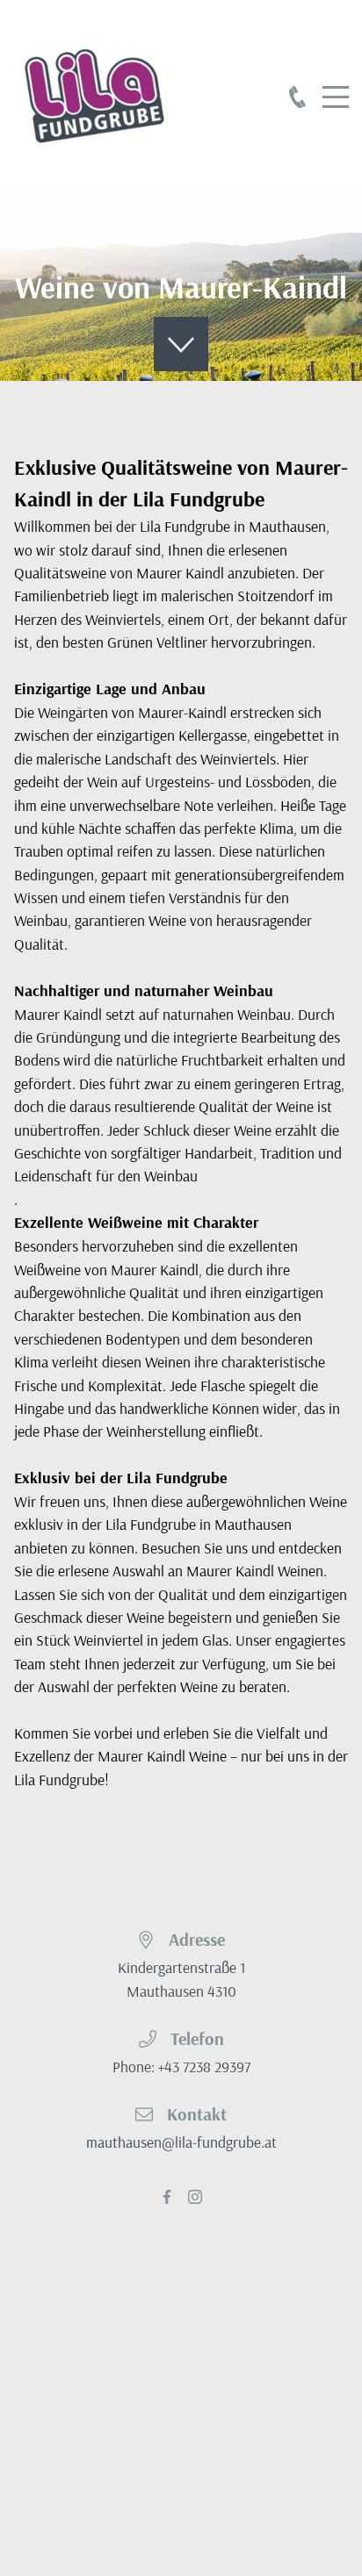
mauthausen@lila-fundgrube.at (181, 2142)
